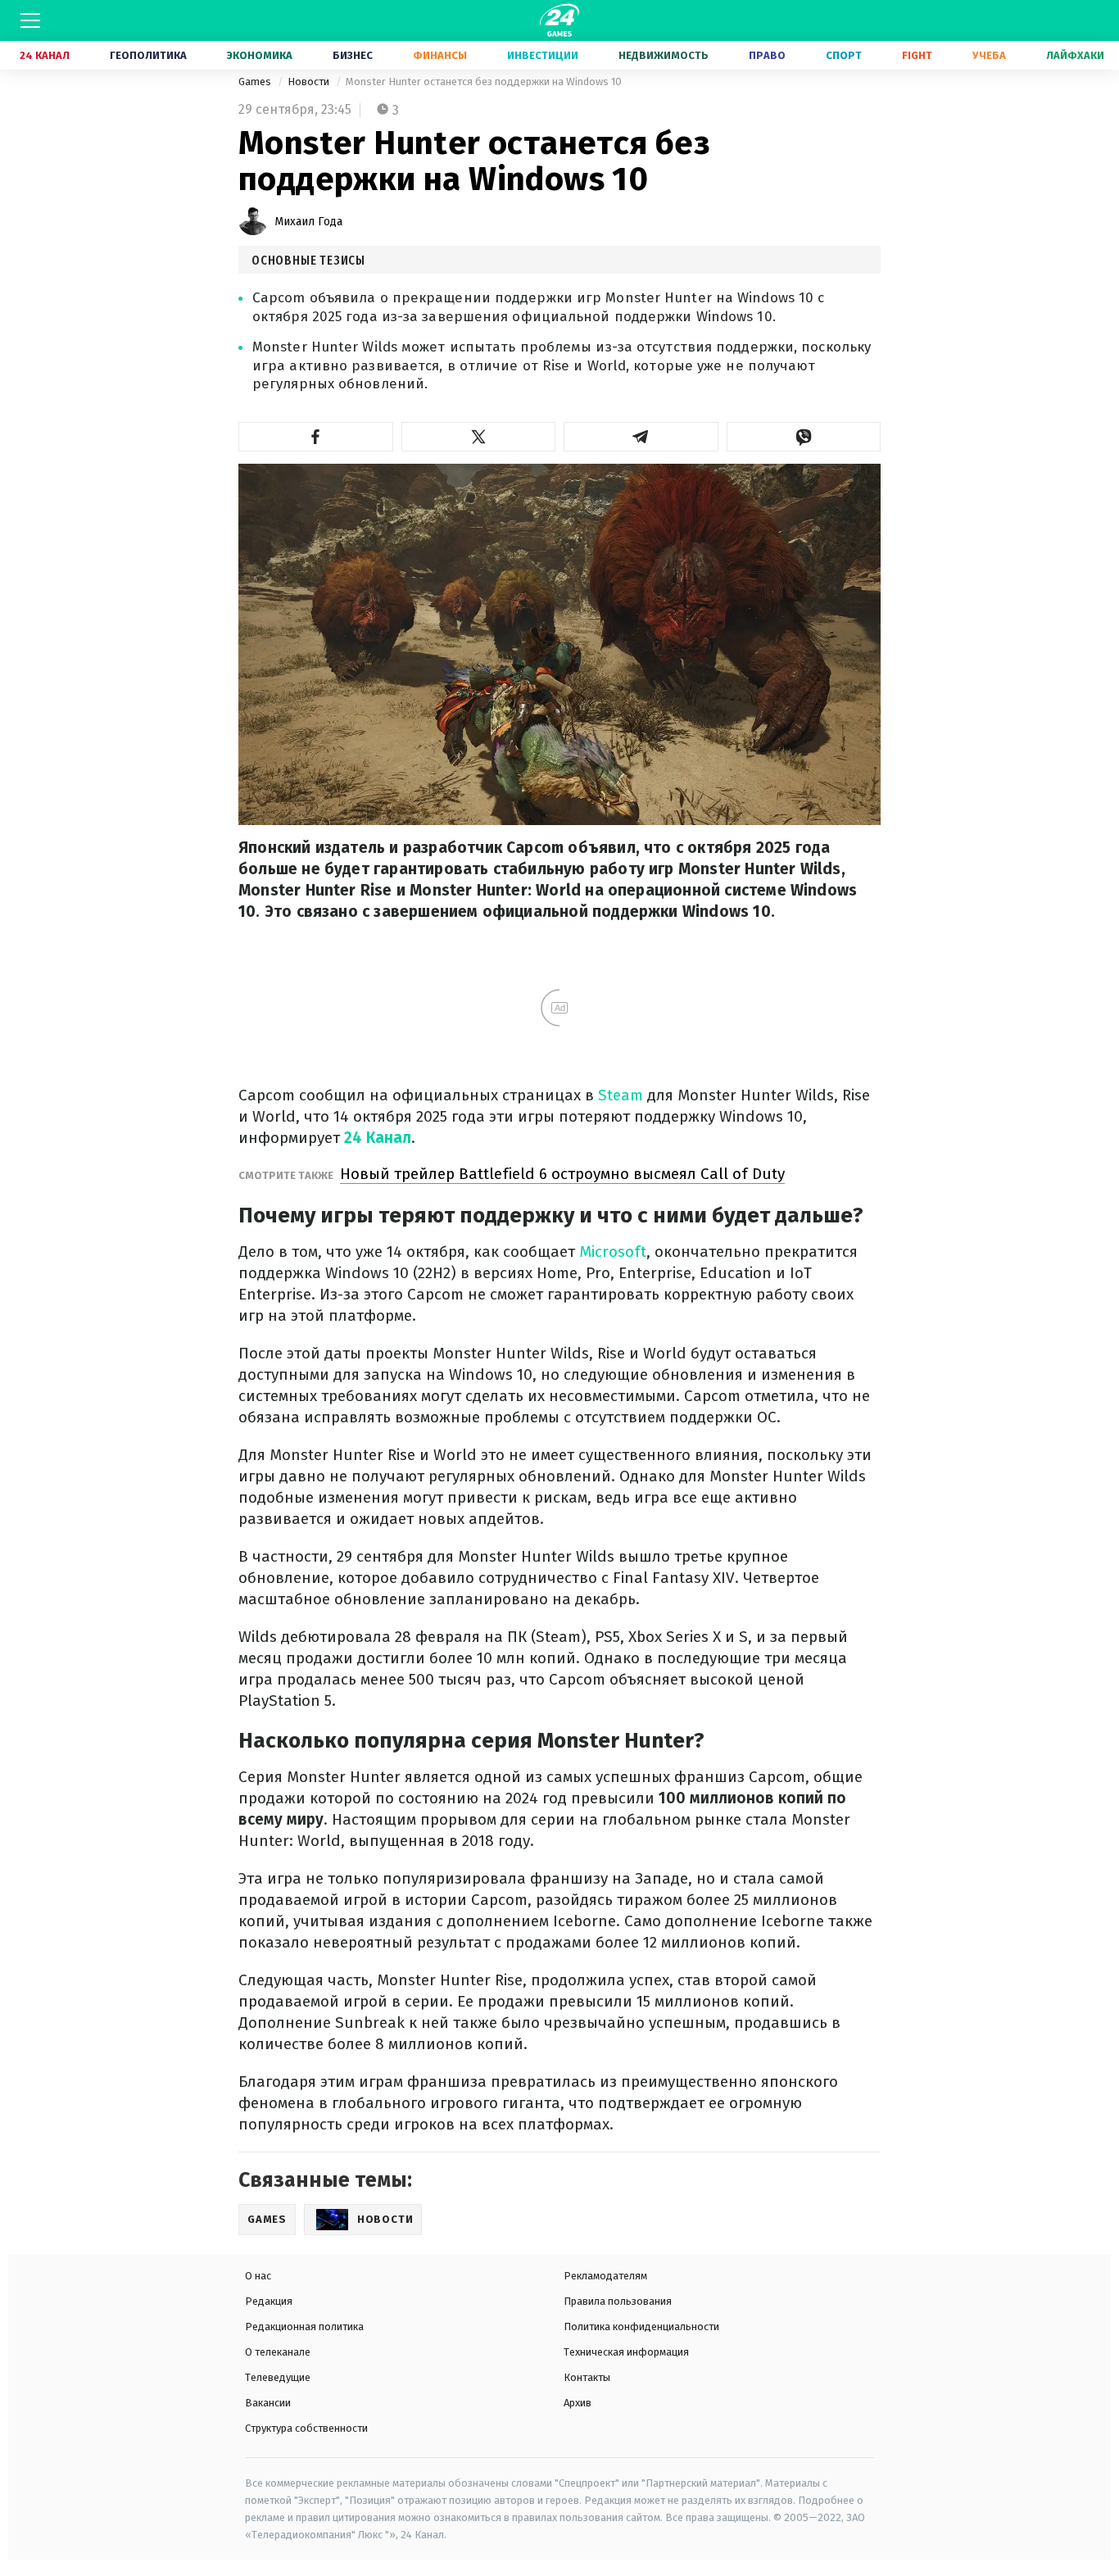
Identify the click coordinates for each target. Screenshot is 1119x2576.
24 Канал (45, 55)
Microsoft (613, 1252)
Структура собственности (306, 2428)
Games (256, 82)
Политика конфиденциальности (641, 2327)
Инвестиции (543, 55)
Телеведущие (278, 2377)
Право (767, 55)
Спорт (844, 55)
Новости (310, 82)
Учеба (989, 55)
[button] (316, 437)
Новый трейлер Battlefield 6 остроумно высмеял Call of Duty (562, 1174)
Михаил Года (308, 222)
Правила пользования (618, 2301)
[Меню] (30, 20)
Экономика (260, 55)
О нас (258, 2276)
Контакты (587, 2377)
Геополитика (148, 55)
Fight (917, 55)
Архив (578, 2403)
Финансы (440, 55)
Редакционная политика (304, 2327)
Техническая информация (626, 2352)
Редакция (269, 2301)
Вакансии (268, 2403)
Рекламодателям (605, 2276)
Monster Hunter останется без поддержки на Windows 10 (484, 82)
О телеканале (278, 2352)
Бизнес (353, 55)
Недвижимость (664, 55)
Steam (623, 1095)
